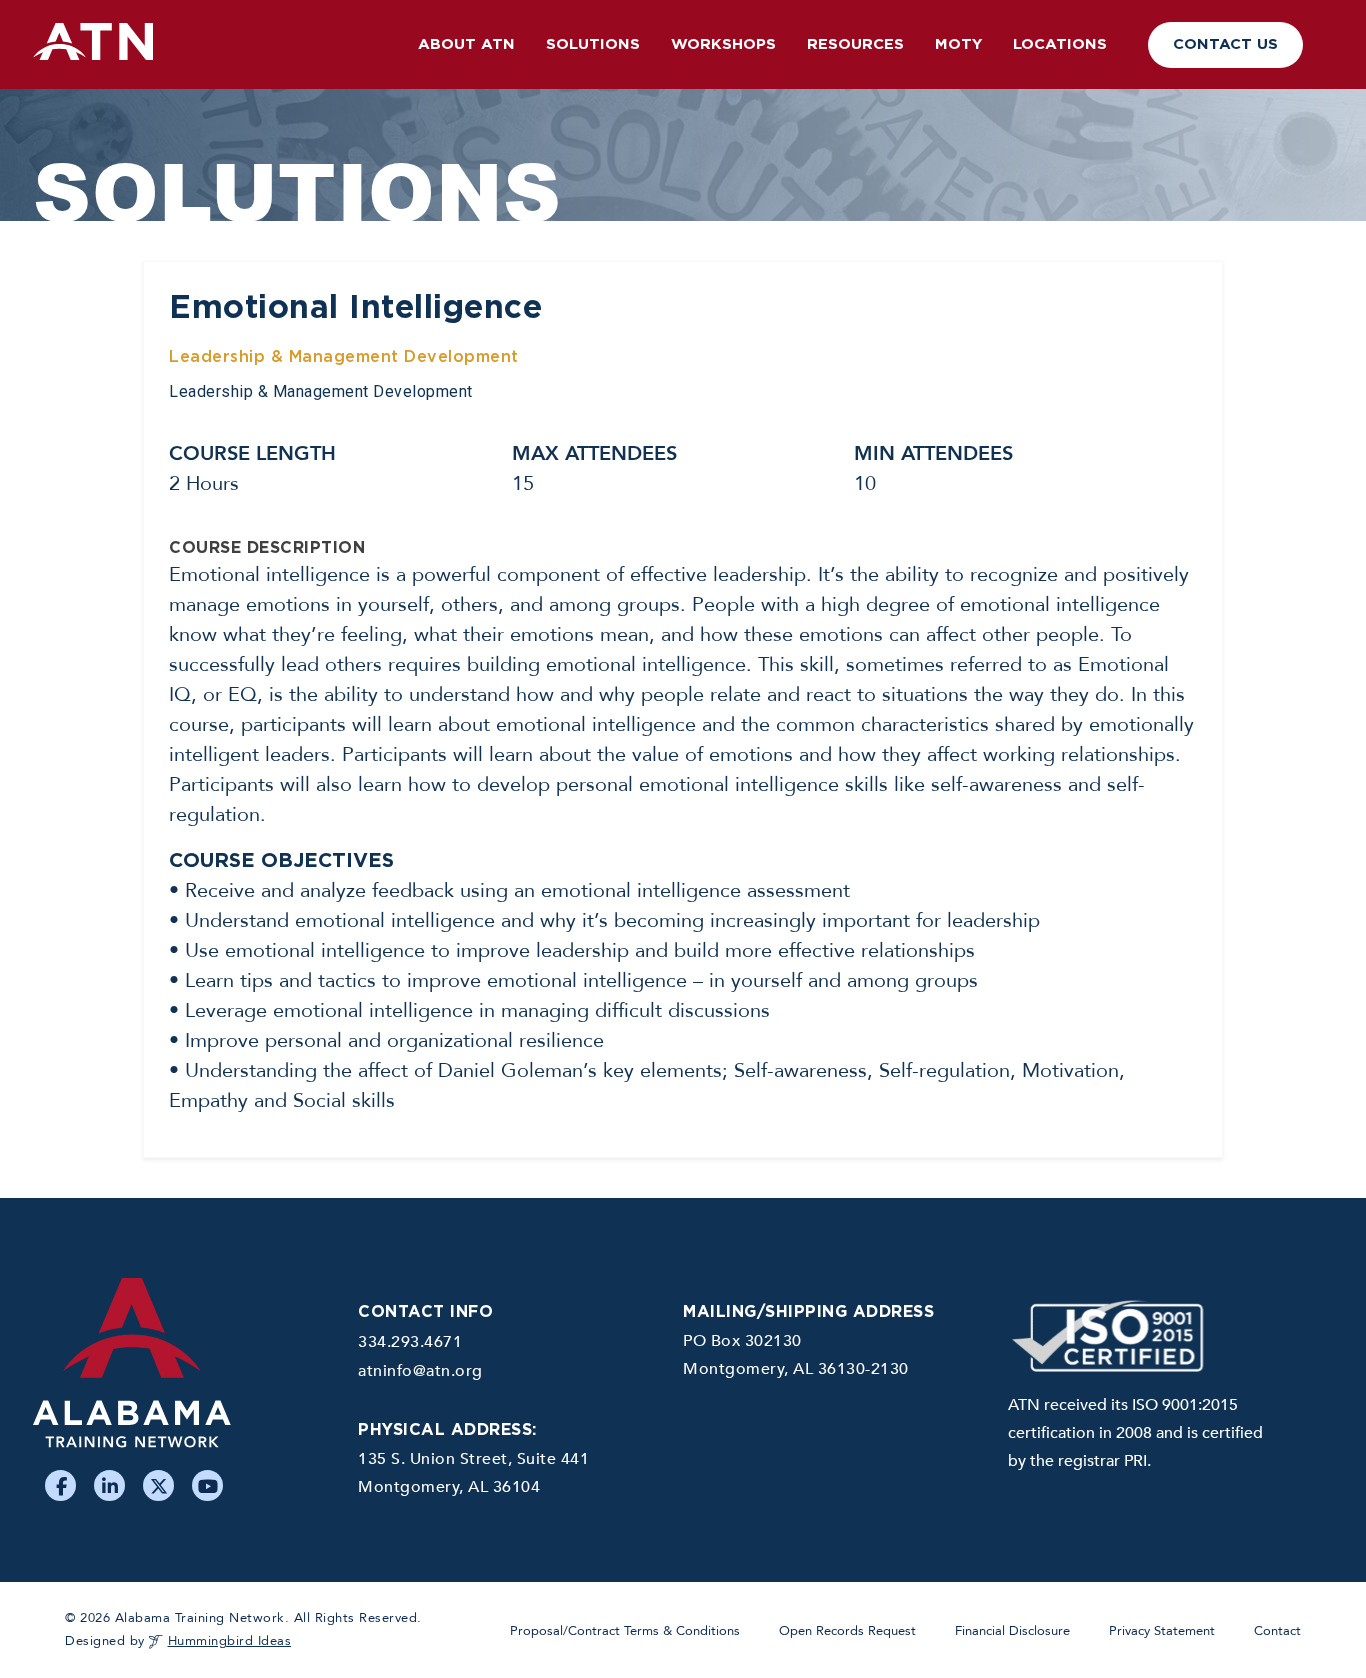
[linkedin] (109, 1485)
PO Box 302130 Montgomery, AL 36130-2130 (796, 1355)
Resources (855, 44)
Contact (1277, 1631)
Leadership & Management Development (344, 357)
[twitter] (158, 1485)
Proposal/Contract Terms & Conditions (625, 1631)
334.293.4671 (410, 1342)
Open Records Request (847, 1631)
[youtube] (207, 1485)
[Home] (180, 1372)
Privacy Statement (1162, 1631)
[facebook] (60, 1485)
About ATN (466, 44)
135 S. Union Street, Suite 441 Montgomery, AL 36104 (473, 1473)
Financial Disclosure (1012, 1631)
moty (958, 44)
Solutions (593, 44)
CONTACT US (1225, 44)
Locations (1060, 44)
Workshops (723, 44)
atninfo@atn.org (420, 1371)
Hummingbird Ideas (230, 1641)
